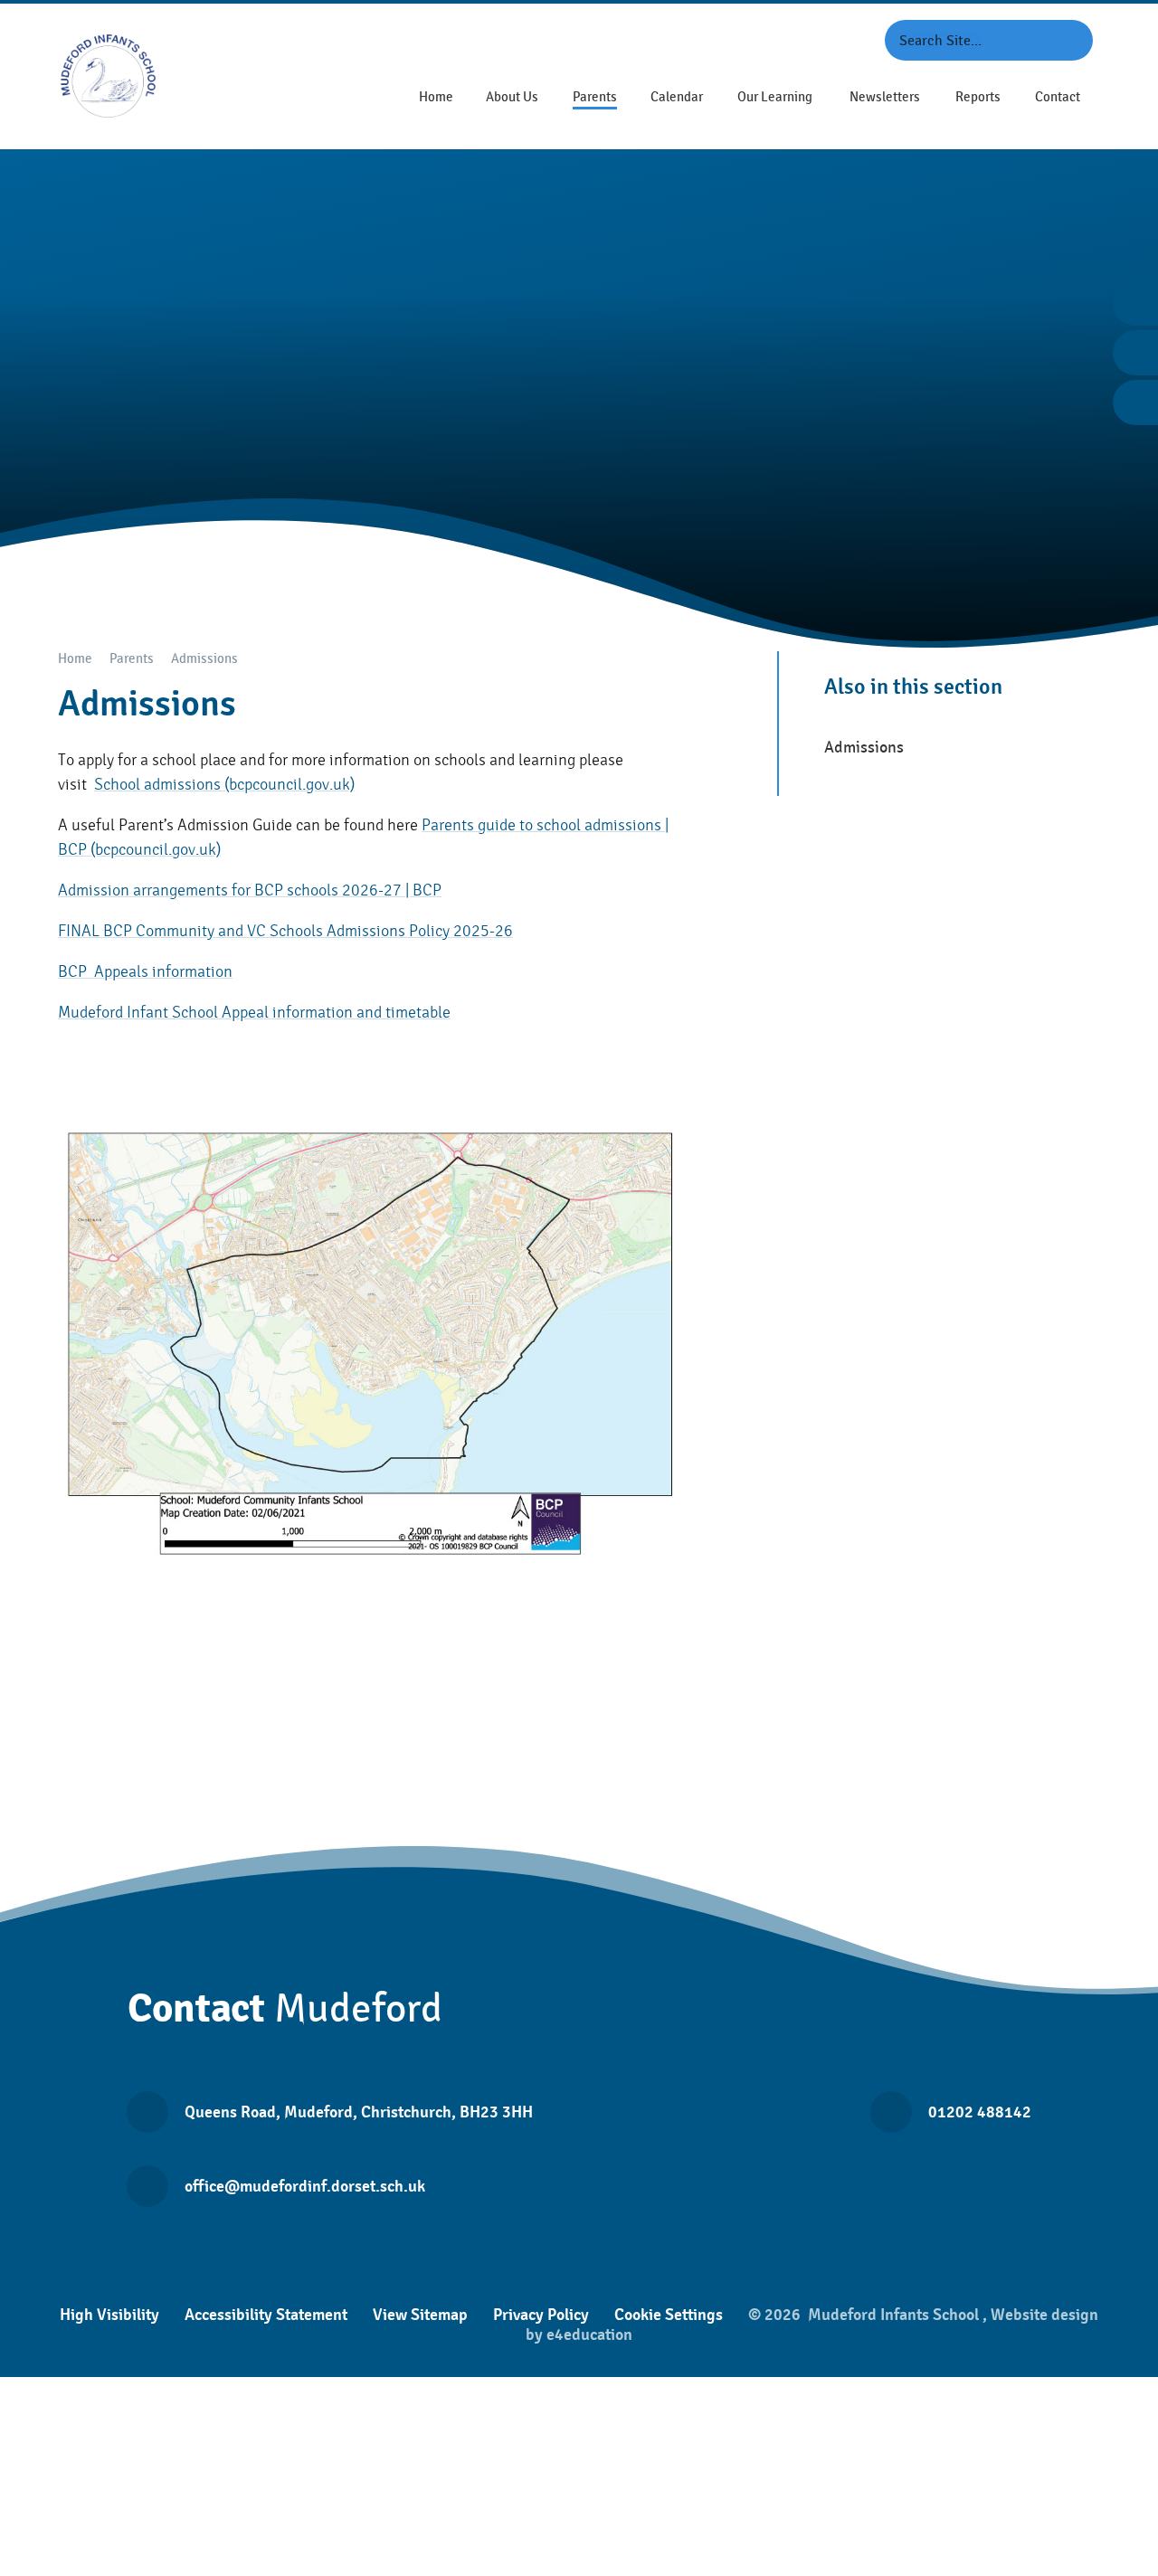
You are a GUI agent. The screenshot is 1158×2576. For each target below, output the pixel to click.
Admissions (204, 659)
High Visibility (109, 2315)
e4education (589, 2334)
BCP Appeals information (145, 972)
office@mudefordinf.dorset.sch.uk (305, 2186)
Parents (132, 659)
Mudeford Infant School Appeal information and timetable (254, 1013)
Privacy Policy (541, 2315)
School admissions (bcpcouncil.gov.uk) (224, 785)
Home (75, 659)
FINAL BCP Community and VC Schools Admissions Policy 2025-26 (285, 931)
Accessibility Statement (266, 2315)
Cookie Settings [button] (669, 2315)
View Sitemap (420, 2315)
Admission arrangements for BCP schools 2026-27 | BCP (250, 890)
